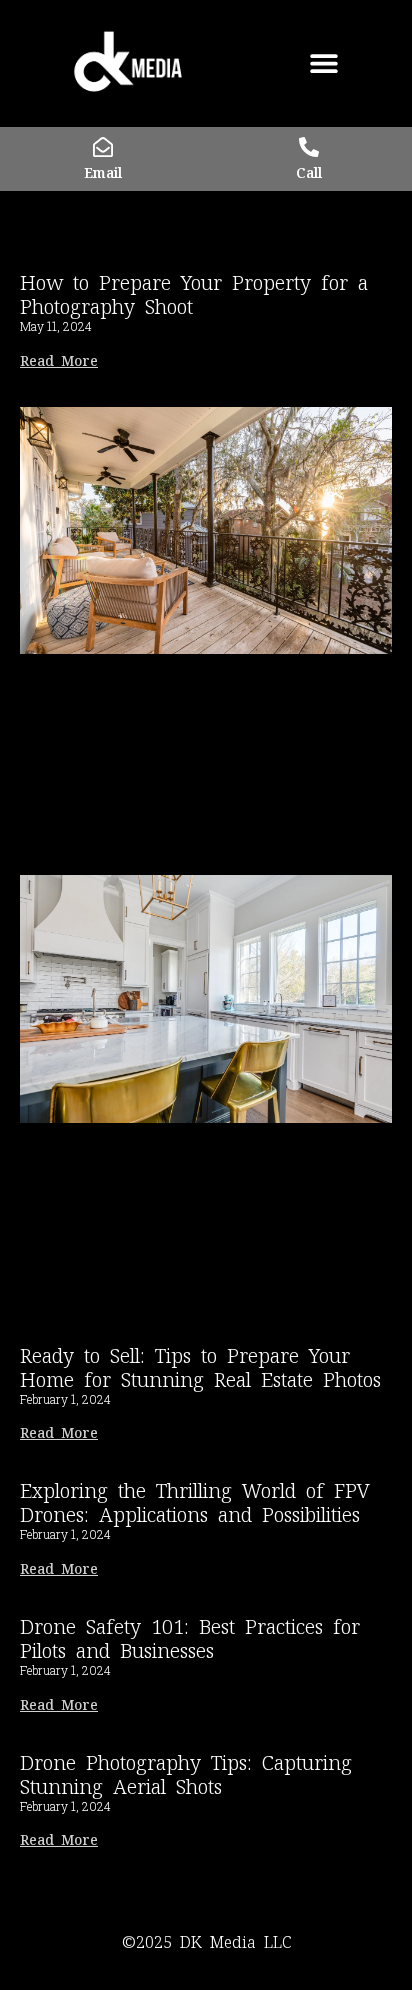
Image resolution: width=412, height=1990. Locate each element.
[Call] (309, 147)
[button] (323, 63)
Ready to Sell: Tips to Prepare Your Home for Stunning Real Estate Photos (200, 1368)
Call (309, 173)
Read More (59, 361)
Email (103, 173)
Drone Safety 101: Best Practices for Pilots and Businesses (190, 1639)
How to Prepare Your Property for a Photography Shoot (194, 295)
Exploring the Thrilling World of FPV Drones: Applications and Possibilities (195, 1503)
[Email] (103, 147)
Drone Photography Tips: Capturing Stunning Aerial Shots (186, 1775)
